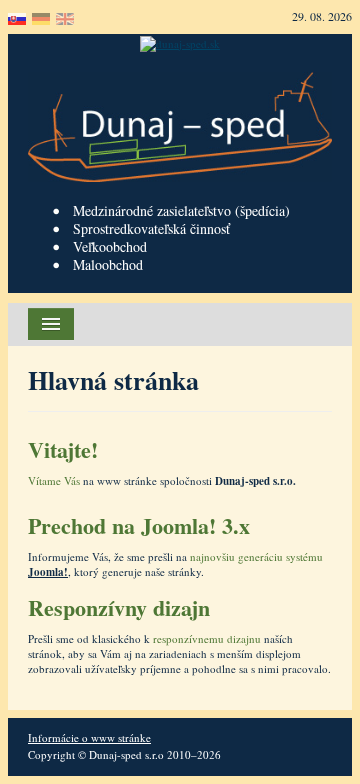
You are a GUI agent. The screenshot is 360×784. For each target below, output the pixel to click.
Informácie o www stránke (89, 737)
